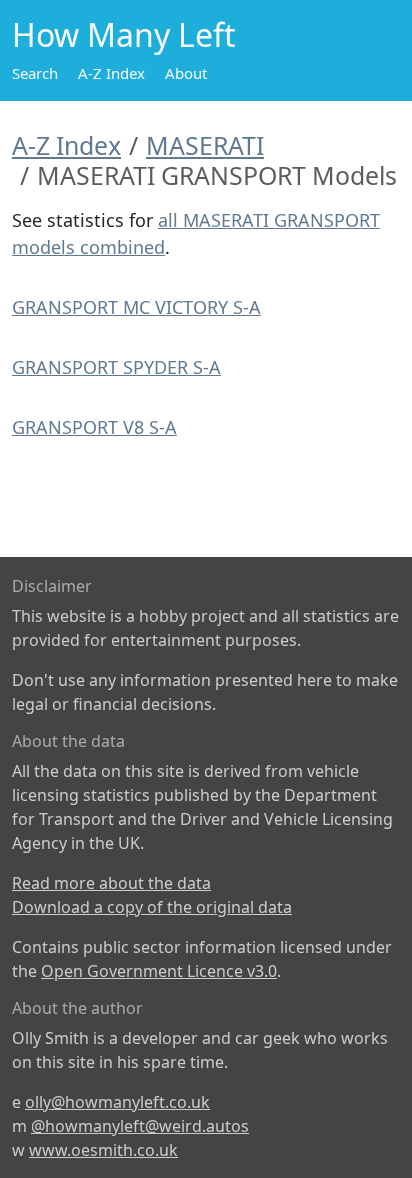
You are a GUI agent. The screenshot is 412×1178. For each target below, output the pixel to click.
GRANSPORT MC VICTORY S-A (136, 307)
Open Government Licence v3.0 (159, 971)
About (186, 73)
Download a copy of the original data (152, 907)
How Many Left (124, 34)
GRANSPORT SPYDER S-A (116, 367)
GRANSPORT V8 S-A (94, 427)
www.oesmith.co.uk (103, 1150)
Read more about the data (111, 883)
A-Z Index (111, 73)
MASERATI (205, 145)
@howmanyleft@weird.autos (140, 1126)
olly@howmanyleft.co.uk (117, 1102)
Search (35, 73)
